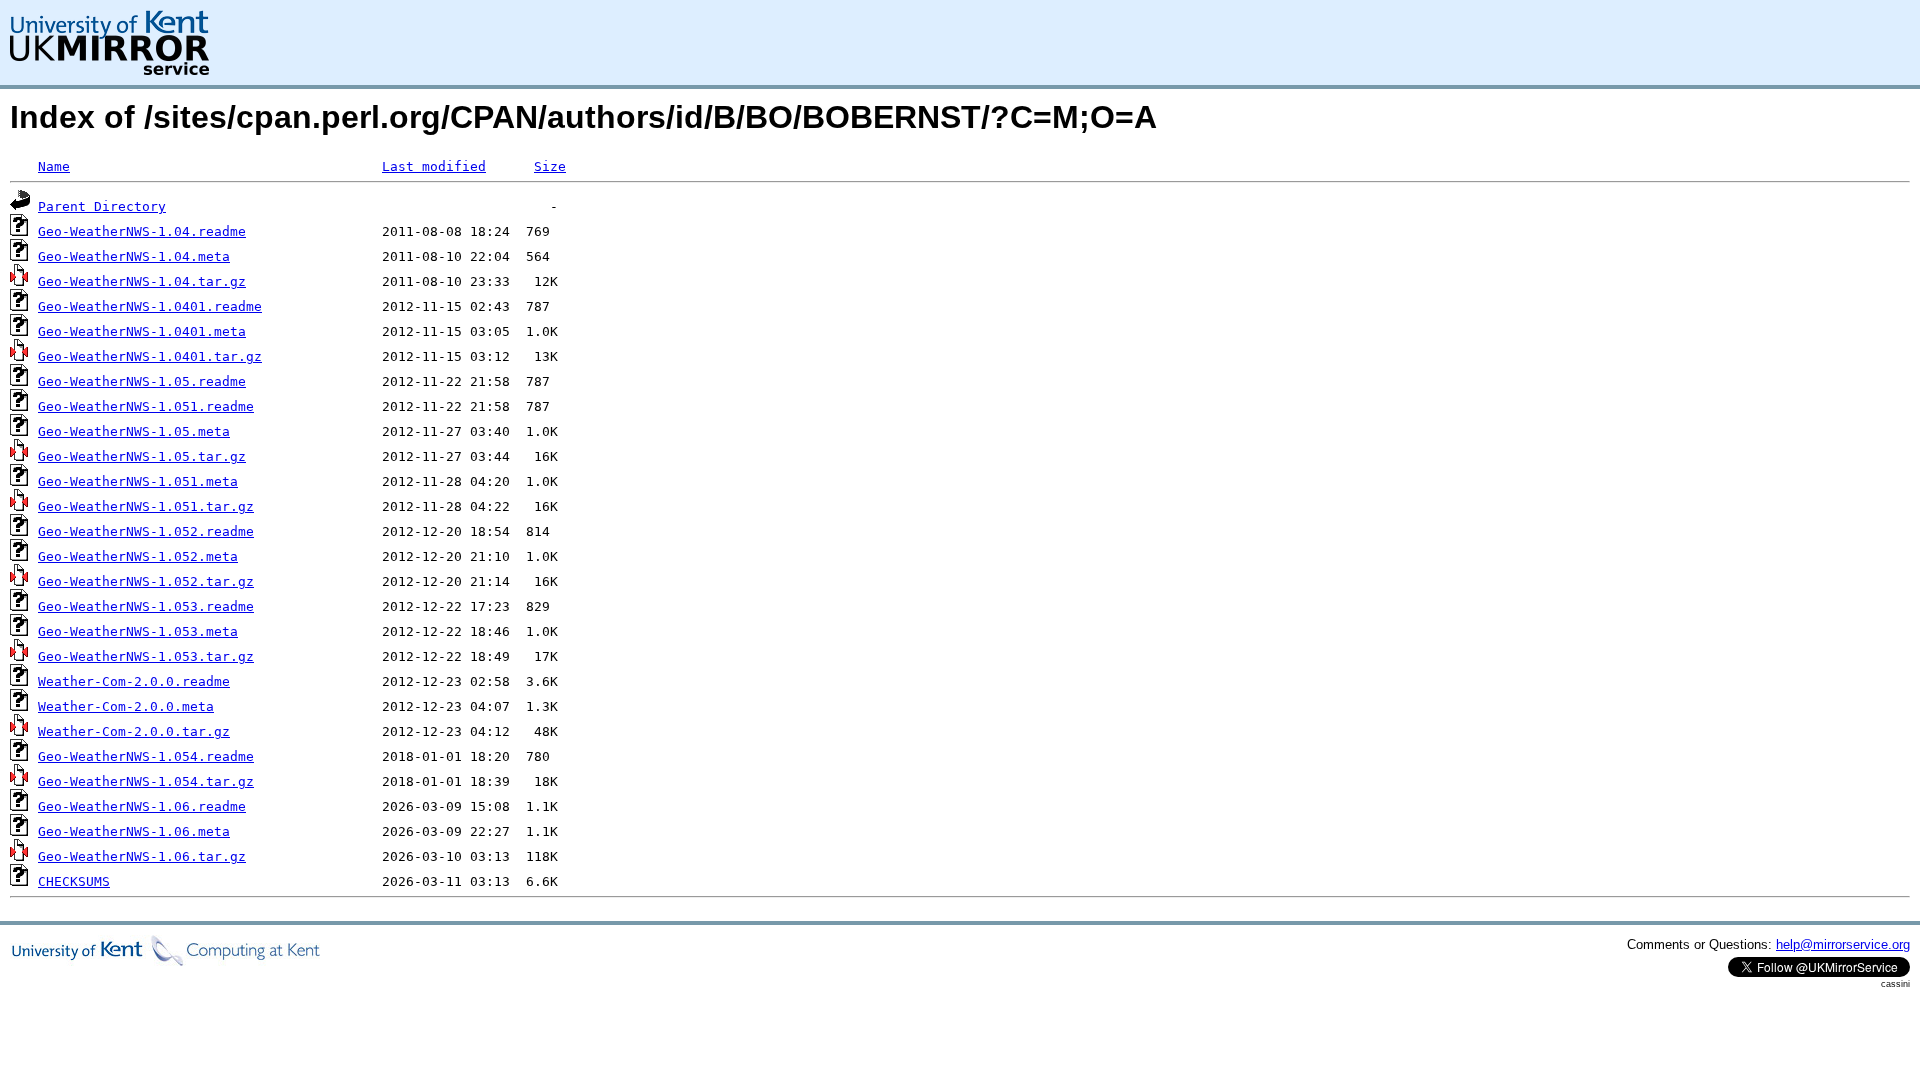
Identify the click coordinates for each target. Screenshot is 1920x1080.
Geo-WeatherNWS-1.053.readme (146, 606)
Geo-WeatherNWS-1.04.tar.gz (142, 281)
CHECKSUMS (74, 881)
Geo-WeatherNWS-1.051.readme (146, 406)
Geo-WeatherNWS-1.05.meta (134, 431)
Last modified (434, 166)
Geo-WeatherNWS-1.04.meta (134, 256)
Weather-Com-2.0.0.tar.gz (134, 731)
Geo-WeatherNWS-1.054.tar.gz (146, 781)
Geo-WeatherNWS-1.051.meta (138, 481)
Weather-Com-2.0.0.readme (134, 681)
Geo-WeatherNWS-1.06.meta (134, 831)
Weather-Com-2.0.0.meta (126, 706)
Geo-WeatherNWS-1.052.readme (146, 531)
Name (54, 166)
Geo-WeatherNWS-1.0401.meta (142, 331)
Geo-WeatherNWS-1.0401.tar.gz (150, 356)
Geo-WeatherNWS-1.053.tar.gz (146, 656)
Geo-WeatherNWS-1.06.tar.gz (142, 856)
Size (550, 166)
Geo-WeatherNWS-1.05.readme (142, 381)
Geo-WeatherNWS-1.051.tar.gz (146, 506)
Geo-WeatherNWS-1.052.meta (138, 556)
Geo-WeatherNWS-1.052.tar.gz (146, 581)
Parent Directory (102, 206)
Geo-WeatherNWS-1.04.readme (142, 231)
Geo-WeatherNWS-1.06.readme (142, 806)
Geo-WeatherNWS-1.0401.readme (150, 306)
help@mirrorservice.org (1843, 944)
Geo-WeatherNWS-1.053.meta (138, 631)
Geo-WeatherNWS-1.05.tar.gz (142, 456)
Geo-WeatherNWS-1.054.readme (146, 756)
